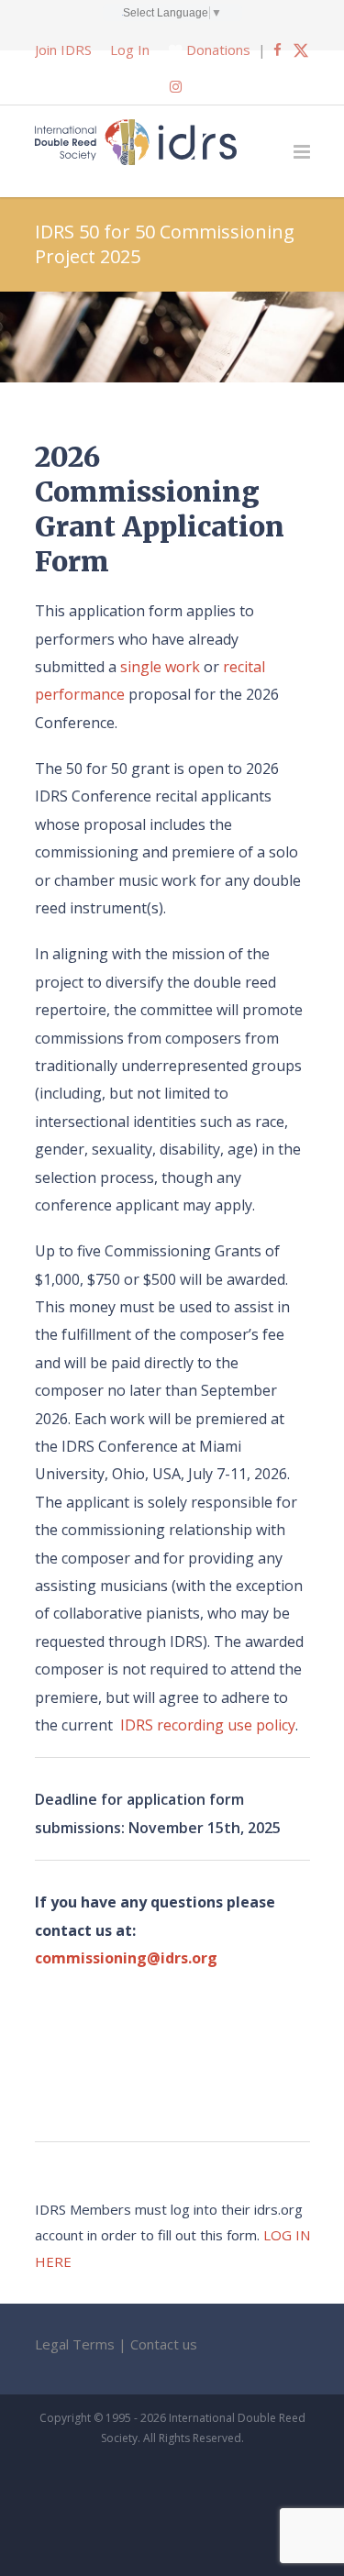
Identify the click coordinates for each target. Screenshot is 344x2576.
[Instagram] (176, 86)
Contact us (164, 2344)
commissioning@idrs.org (126, 1958)
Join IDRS (63, 50)
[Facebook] (277, 50)
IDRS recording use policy (208, 1725)
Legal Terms (75, 2344)
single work (160, 667)
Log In (130, 50)
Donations (218, 50)
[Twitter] (301, 50)
